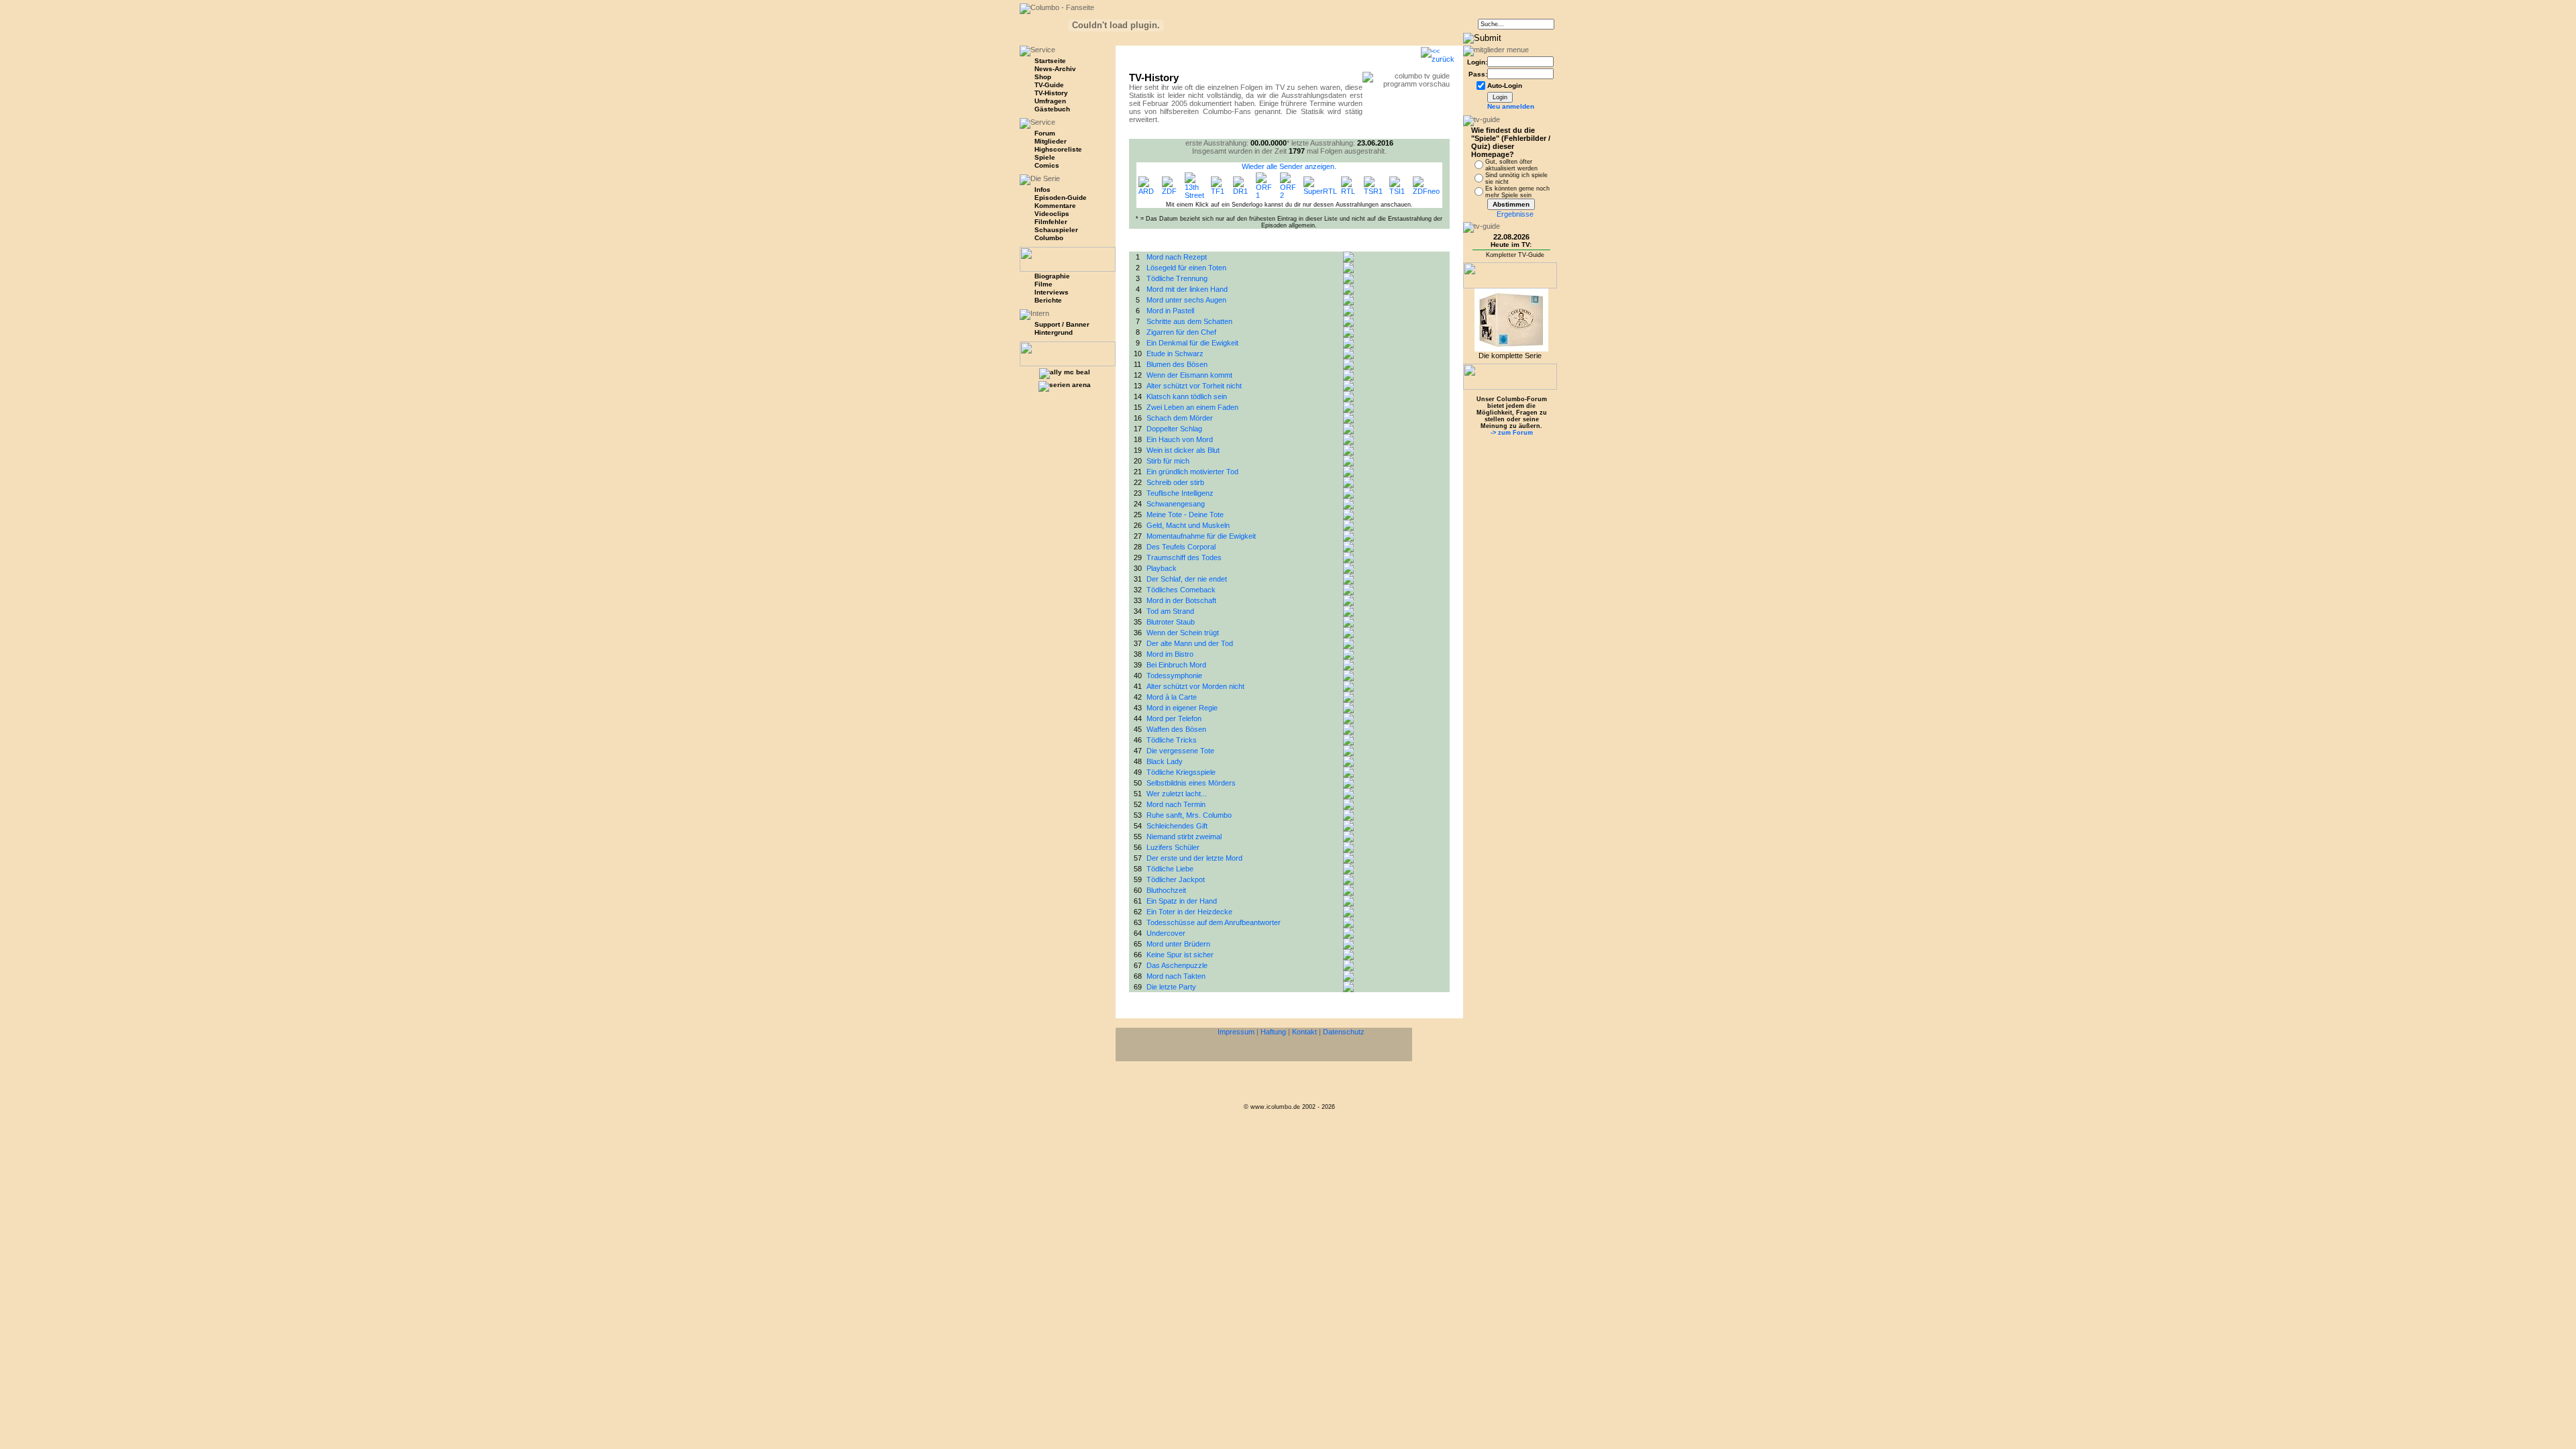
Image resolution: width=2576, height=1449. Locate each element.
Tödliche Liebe (1170, 869)
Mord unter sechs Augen (1186, 300)
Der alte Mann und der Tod (1190, 643)
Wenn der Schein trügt (1183, 633)
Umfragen (1050, 101)
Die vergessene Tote (1180, 751)
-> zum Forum (1512, 433)
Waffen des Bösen (1176, 729)
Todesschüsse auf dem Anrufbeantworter (1214, 922)
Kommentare (1055, 206)
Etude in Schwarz (1175, 354)
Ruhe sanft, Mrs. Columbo (1189, 815)
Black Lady (1165, 761)
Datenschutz (1344, 1032)
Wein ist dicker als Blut (1183, 450)
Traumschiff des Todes (1184, 557)
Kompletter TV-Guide (1515, 255)
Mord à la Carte (1172, 697)
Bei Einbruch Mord (1176, 665)
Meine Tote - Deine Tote (1185, 515)
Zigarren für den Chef (1181, 332)
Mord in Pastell (1170, 311)
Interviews (1052, 292)
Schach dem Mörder (1180, 418)
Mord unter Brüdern (1178, 944)
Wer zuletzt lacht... (1177, 794)
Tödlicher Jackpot (1176, 879)
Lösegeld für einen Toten (1186, 268)
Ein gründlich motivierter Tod (1192, 472)
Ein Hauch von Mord (1180, 439)
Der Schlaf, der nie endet (1187, 579)
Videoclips (1052, 214)
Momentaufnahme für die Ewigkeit (1201, 536)
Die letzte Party (1171, 987)
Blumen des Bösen (1177, 364)
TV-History (1051, 93)
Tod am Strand (1170, 611)
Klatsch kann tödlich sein (1187, 396)
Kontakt (1304, 1032)
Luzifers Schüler (1173, 847)
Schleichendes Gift (1177, 826)
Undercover (1166, 933)
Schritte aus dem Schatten (1189, 321)
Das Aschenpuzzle (1177, 965)
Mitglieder (1051, 141)
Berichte (1048, 300)
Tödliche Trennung (1177, 278)
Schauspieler (1056, 230)
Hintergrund (1054, 332)
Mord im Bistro (1170, 654)
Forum (1045, 133)
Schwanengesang (1176, 504)
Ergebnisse (1515, 214)
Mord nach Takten (1176, 976)
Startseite (1050, 61)
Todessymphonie (1174, 676)
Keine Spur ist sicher (1180, 955)
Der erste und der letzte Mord (1194, 858)
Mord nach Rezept (1177, 257)
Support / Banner (1062, 324)
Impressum (1236, 1032)
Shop (1043, 77)
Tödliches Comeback (1181, 590)
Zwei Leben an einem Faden (1192, 407)
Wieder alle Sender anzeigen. (1289, 166)
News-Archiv (1055, 69)
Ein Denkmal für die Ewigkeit (1192, 343)
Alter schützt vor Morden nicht (1195, 686)
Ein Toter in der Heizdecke (1189, 912)
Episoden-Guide (1061, 198)
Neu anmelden (1511, 106)
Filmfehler (1051, 222)
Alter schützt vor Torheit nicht (1194, 386)
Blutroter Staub (1171, 622)
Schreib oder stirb (1175, 482)
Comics (1047, 165)
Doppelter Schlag (1174, 429)
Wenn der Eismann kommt (1189, 375)
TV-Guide (1049, 85)
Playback (1162, 568)
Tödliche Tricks (1172, 740)
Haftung (1273, 1032)
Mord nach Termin (1176, 804)
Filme (1043, 284)
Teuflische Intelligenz (1180, 493)
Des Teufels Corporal (1181, 547)
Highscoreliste (1058, 149)
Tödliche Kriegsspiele (1181, 772)
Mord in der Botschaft (1181, 600)
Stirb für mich (1168, 461)
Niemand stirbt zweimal (1184, 837)
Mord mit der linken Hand (1187, 289)
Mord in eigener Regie (1182, 708)
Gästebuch (1052, 109)
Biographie (1052, 276)
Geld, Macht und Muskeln (1188, 525)
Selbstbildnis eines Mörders (1191, 783)
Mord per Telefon (1174, 718)
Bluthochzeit (1166, 890)
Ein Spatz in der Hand (1182, 901)
